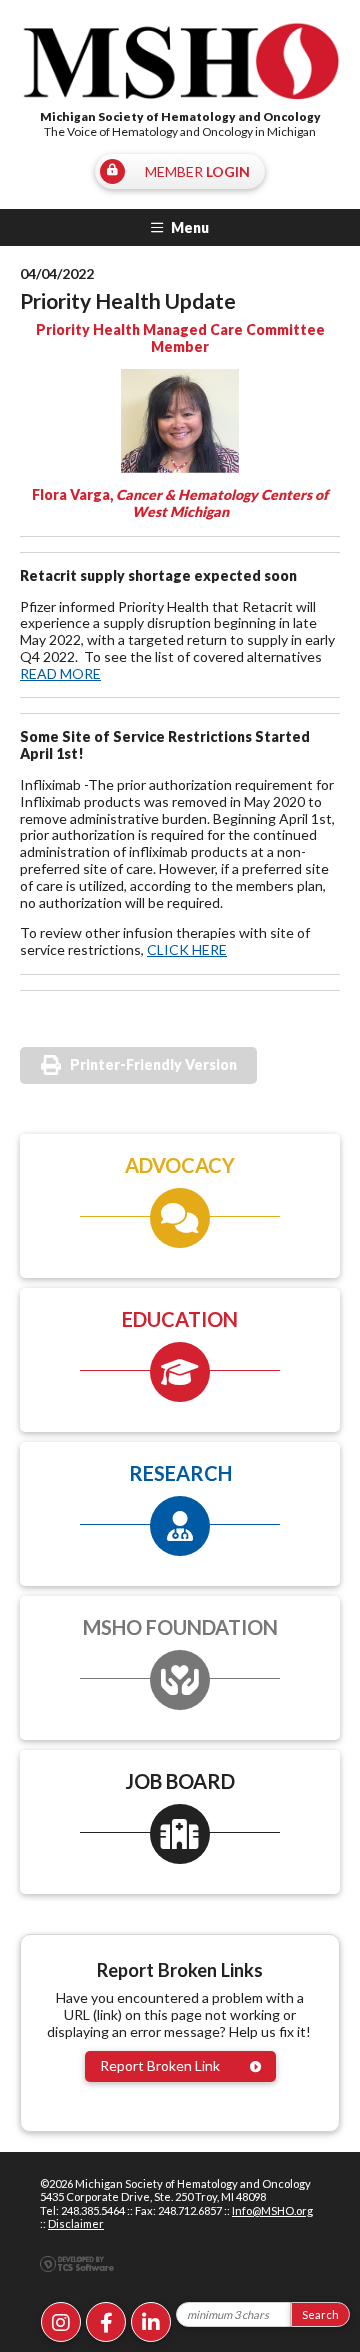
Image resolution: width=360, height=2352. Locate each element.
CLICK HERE (187, 949)
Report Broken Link (160, 2065)
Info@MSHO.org (272, 2210)
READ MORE (60, 673)
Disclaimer (76, 2223)
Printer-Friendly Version (153, 1064)
